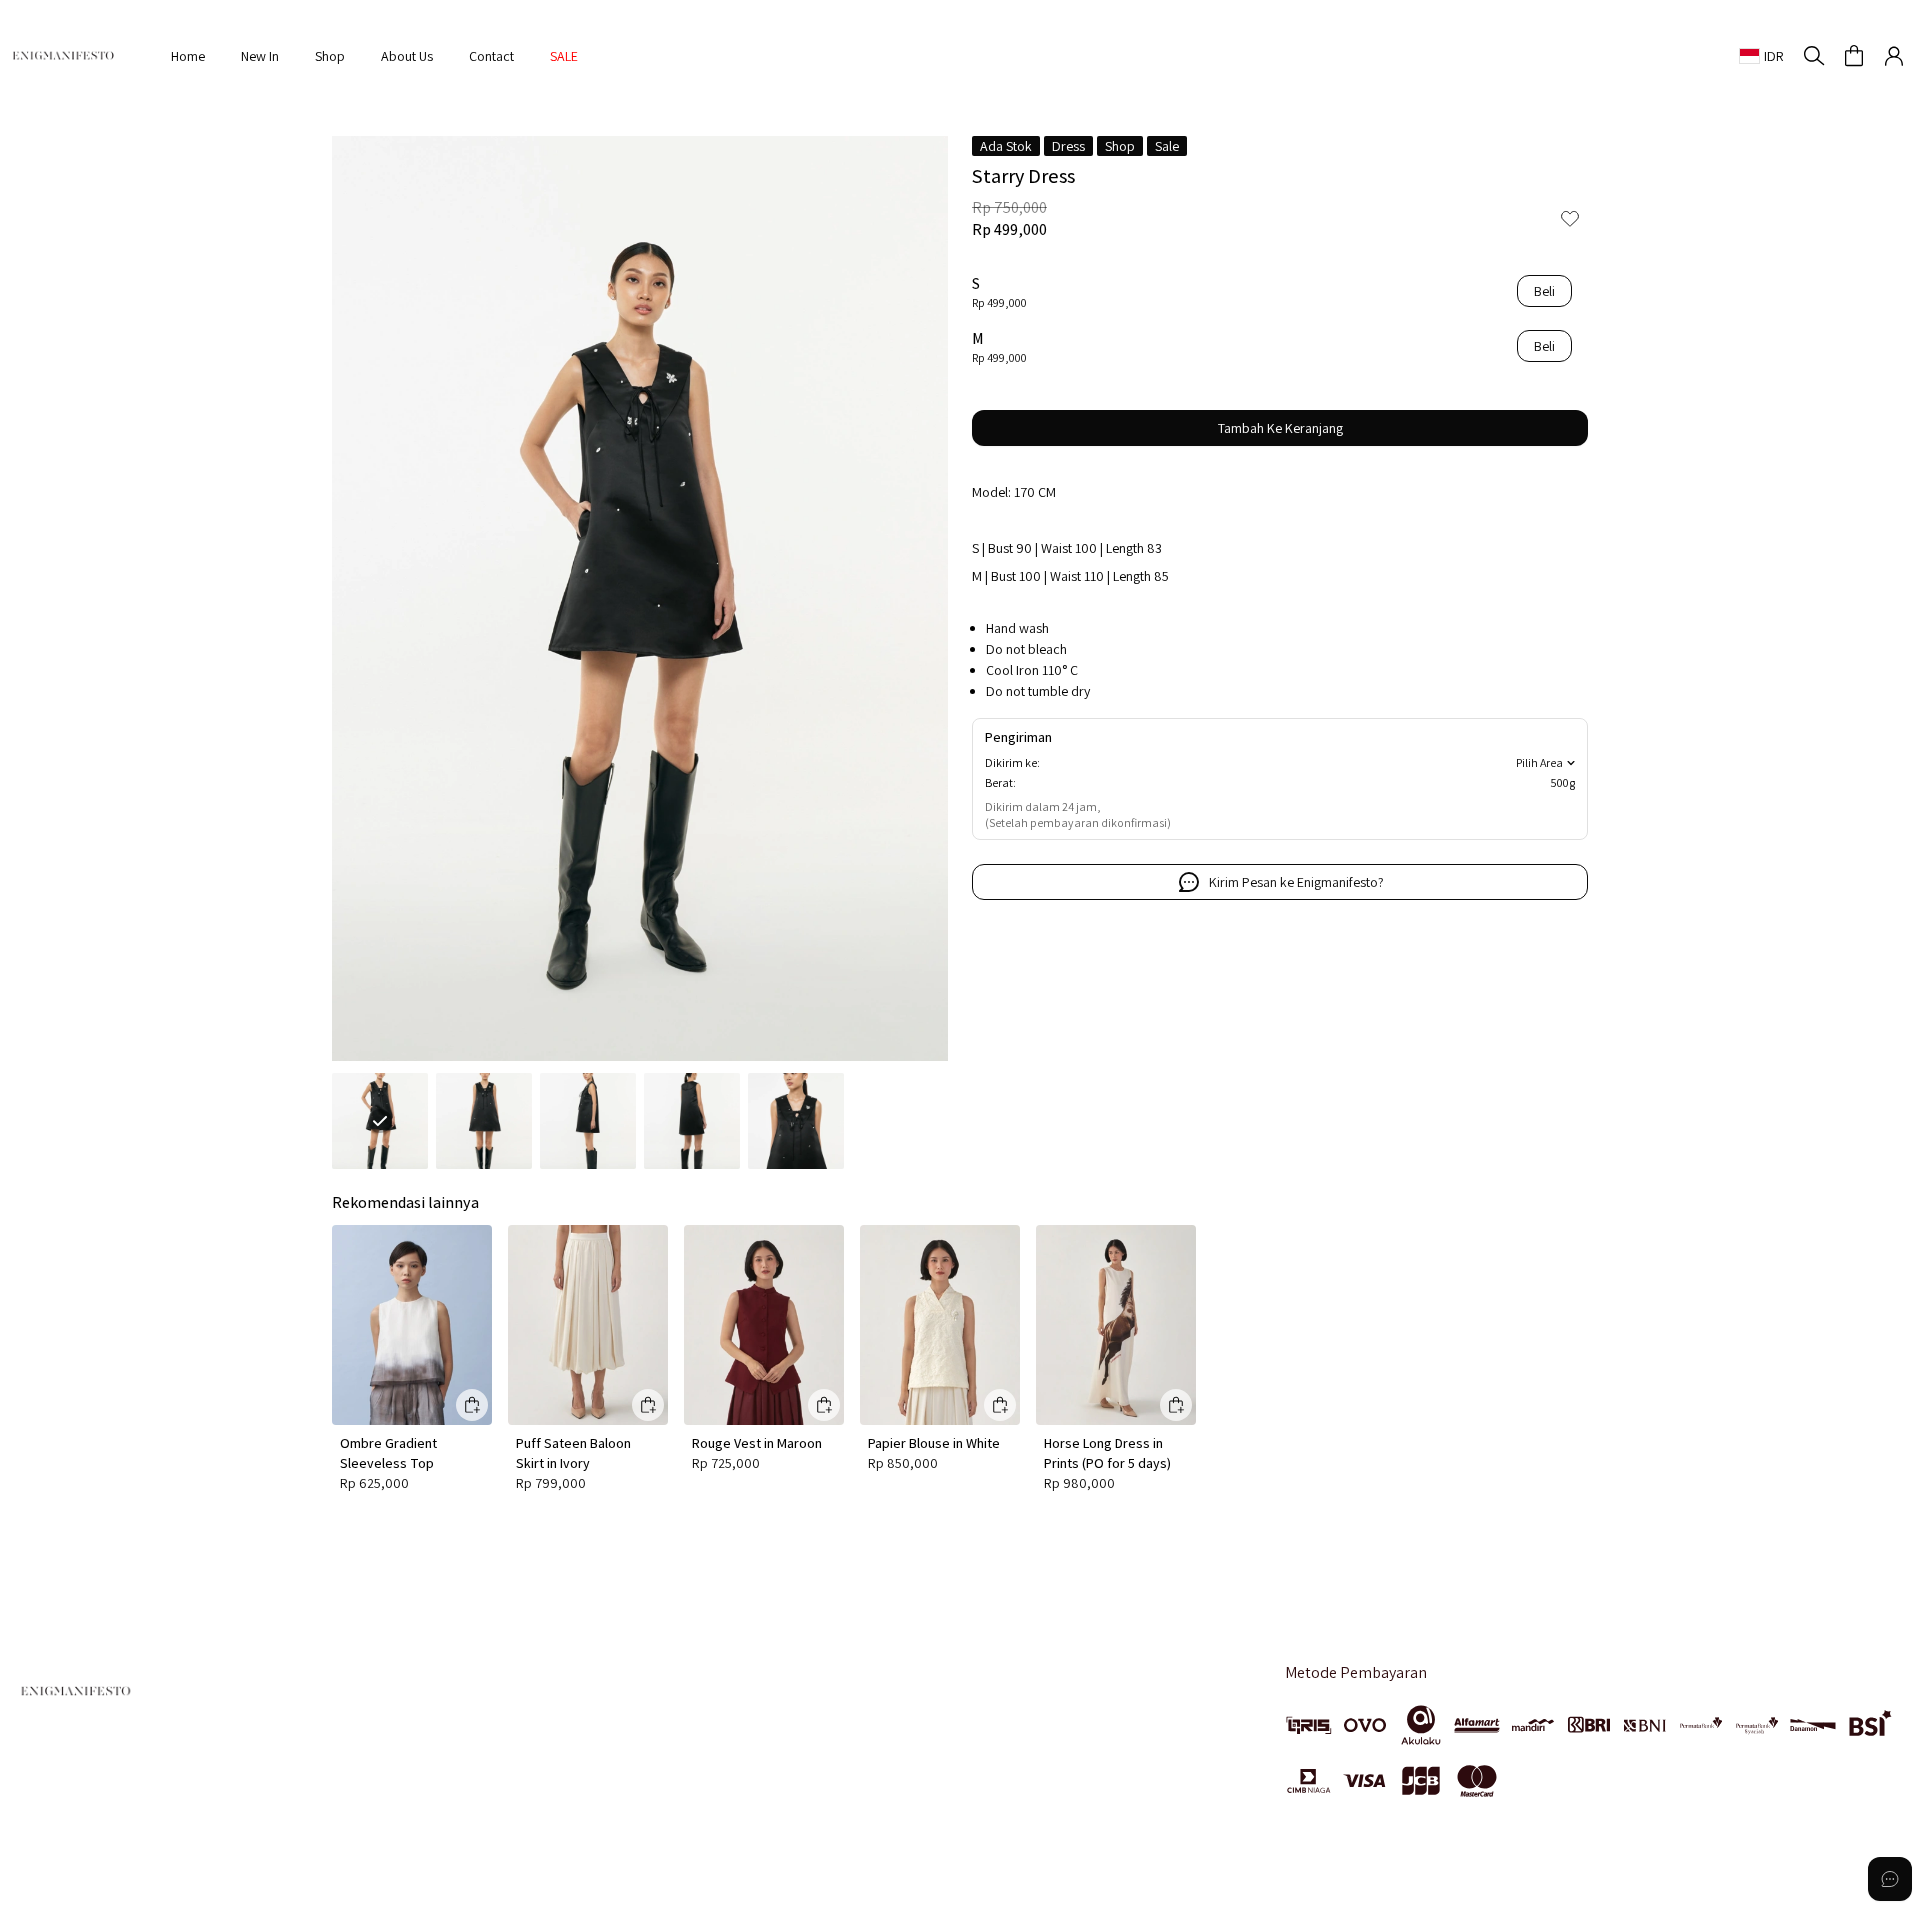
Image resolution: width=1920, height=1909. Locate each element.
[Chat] (1890, 1879)
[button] (1854, 56)
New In (260, 56)
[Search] (1814, 56)
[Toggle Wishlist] (1570, 218)
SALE (564, 56)
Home (188, 56)
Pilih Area (1539, 762)
